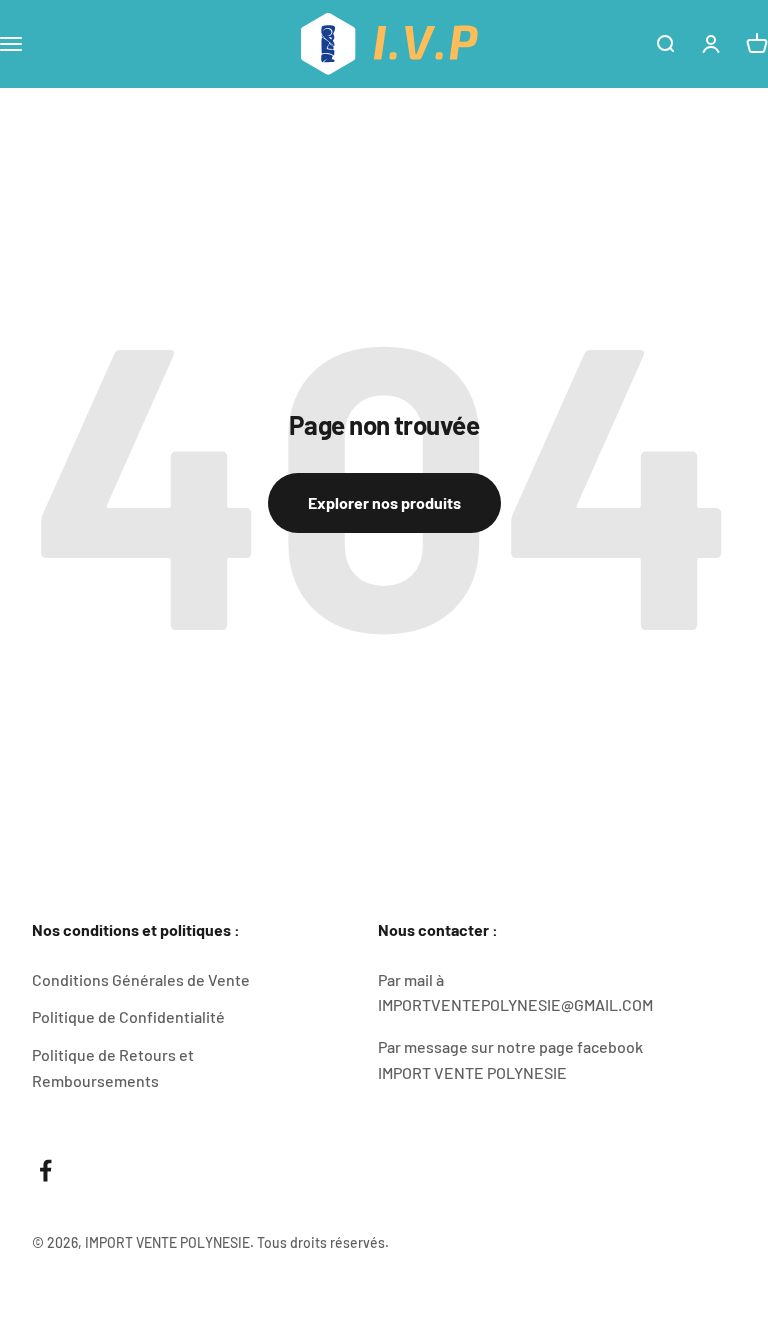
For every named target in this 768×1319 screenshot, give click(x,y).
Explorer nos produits (384, 502)
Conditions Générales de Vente (141, 979)
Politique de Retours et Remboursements (113, 1067)
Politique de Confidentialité (128, 1016)
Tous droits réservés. (323, 1242)
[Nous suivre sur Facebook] (45, 1170)
